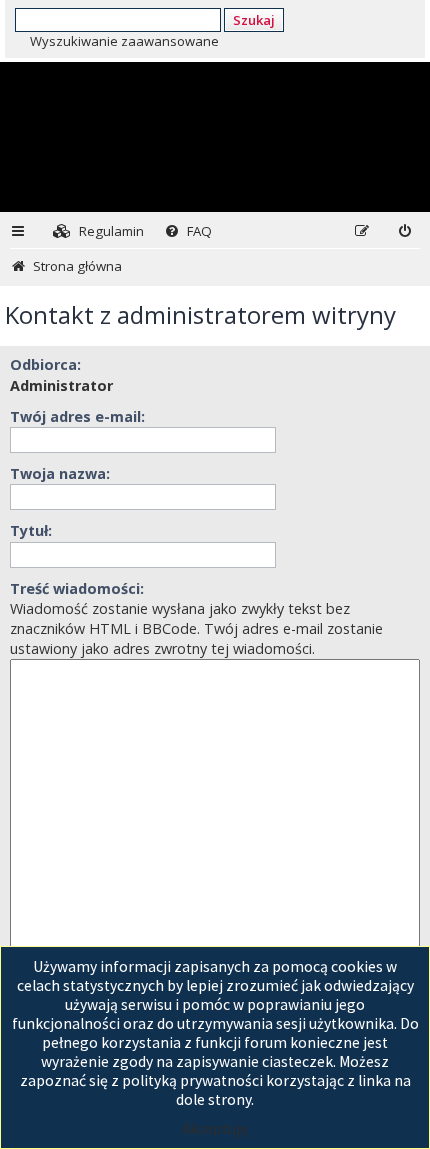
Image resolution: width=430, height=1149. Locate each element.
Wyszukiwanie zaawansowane (124, 41)
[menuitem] (98, 231)
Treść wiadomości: (77, 588)
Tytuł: (31, 530)
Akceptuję (215, 1128)
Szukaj (254, 20)
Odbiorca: (45, 364)
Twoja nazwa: (60, 473)
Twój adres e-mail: (77, 416)
